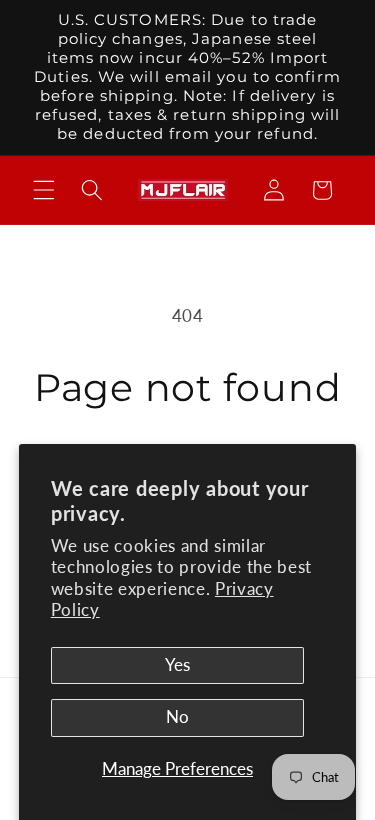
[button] (44, 190)
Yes (177, 665)
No (177, 717)
